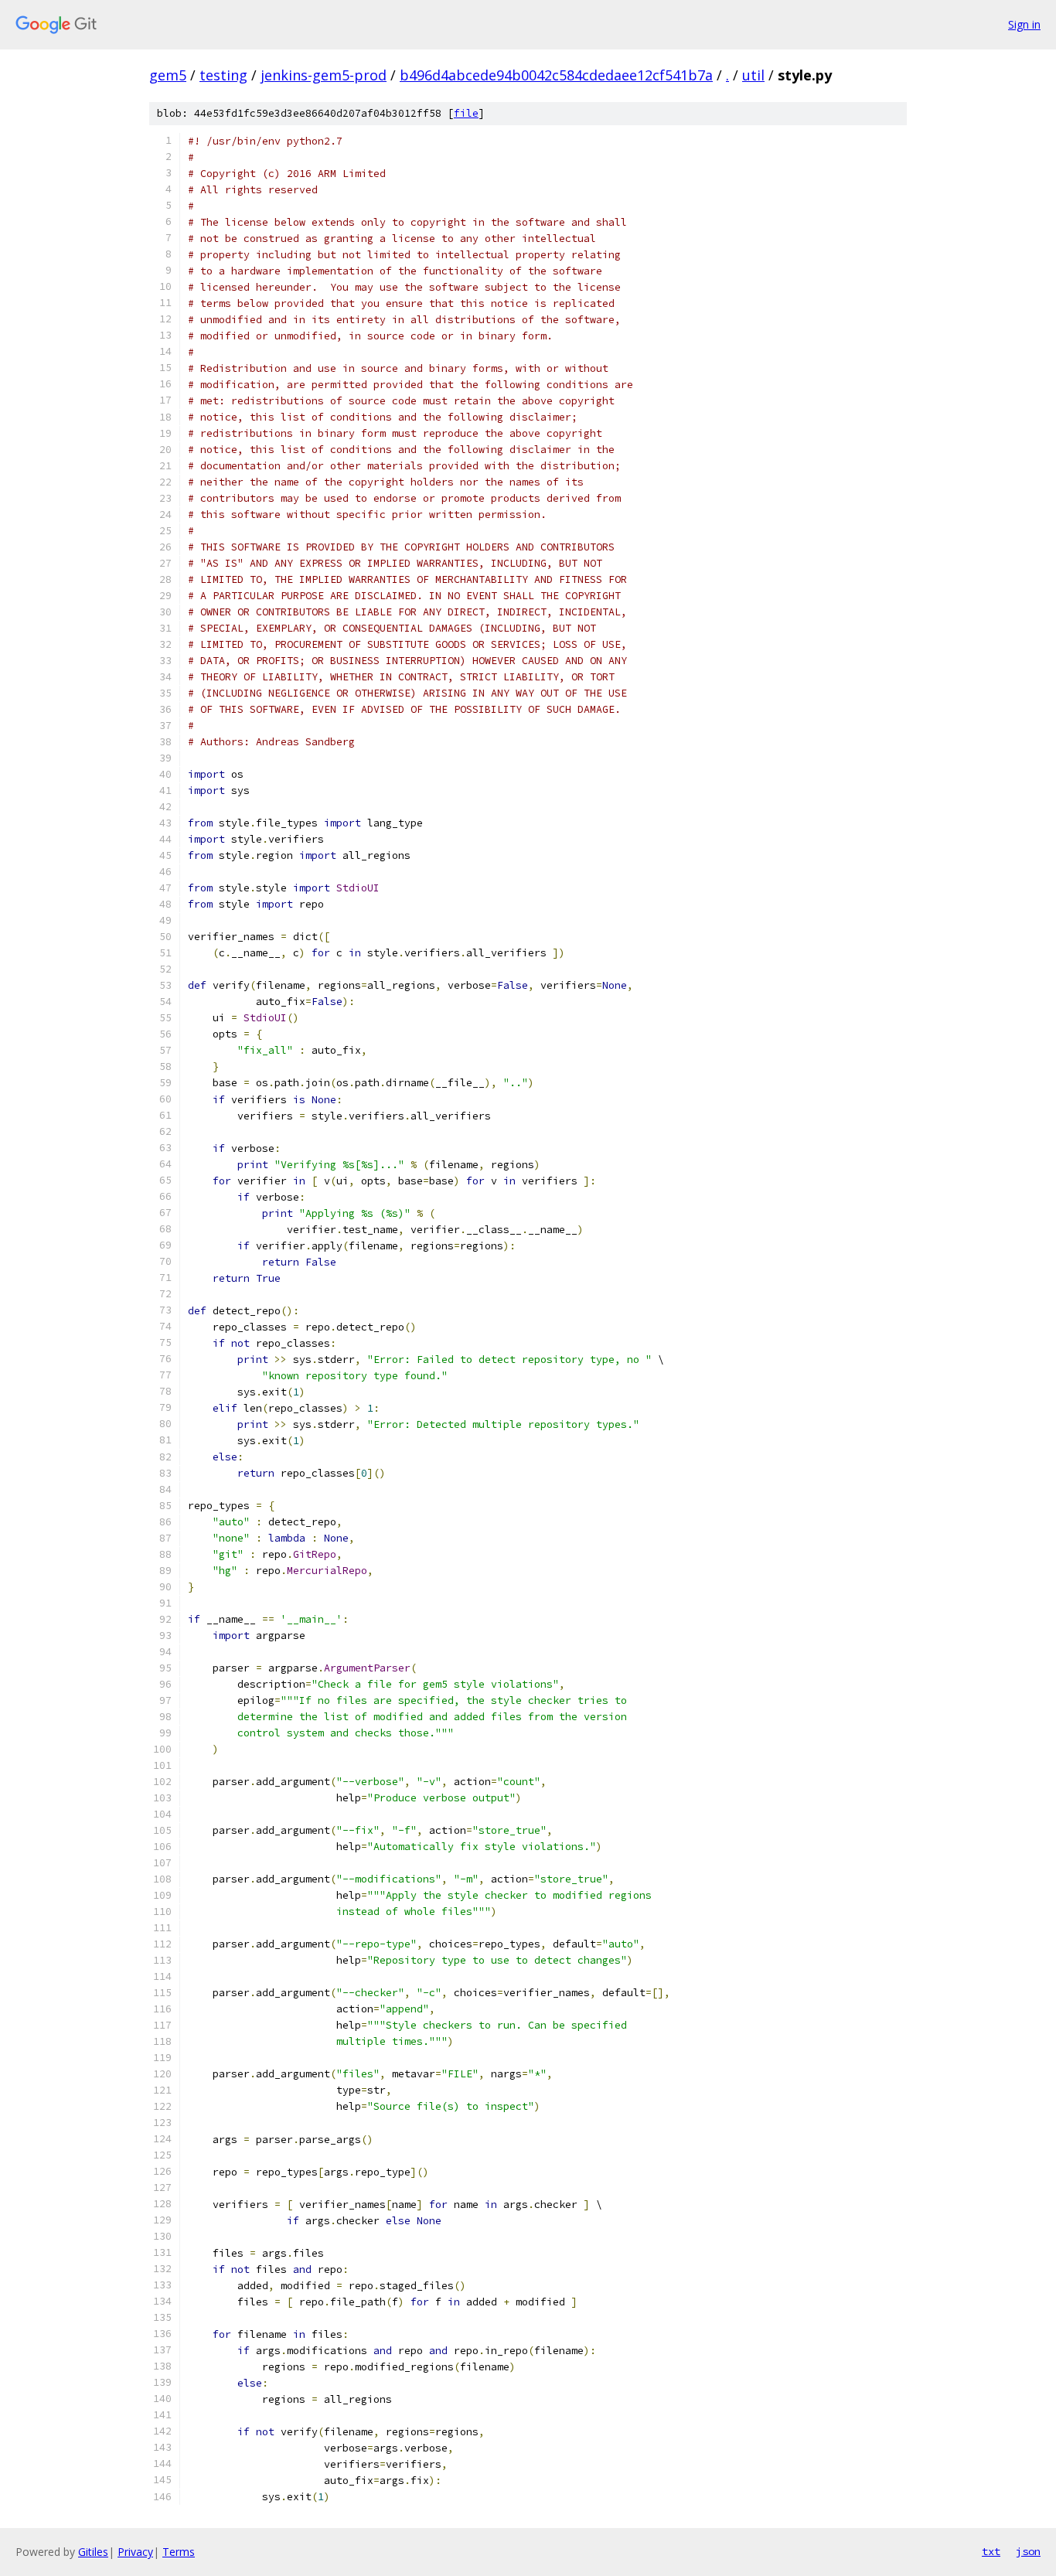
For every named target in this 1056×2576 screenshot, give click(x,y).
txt (991, 2551)
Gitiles (93, 2552)
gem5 (168, 75)
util (753, 75)
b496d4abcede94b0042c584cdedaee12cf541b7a (556, 75)
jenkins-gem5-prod (324, 75)
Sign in (1024, 24)
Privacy (135, 2552)
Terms (179, 2552)
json (1028, 2551)
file (466, 113)
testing (223, 75)
